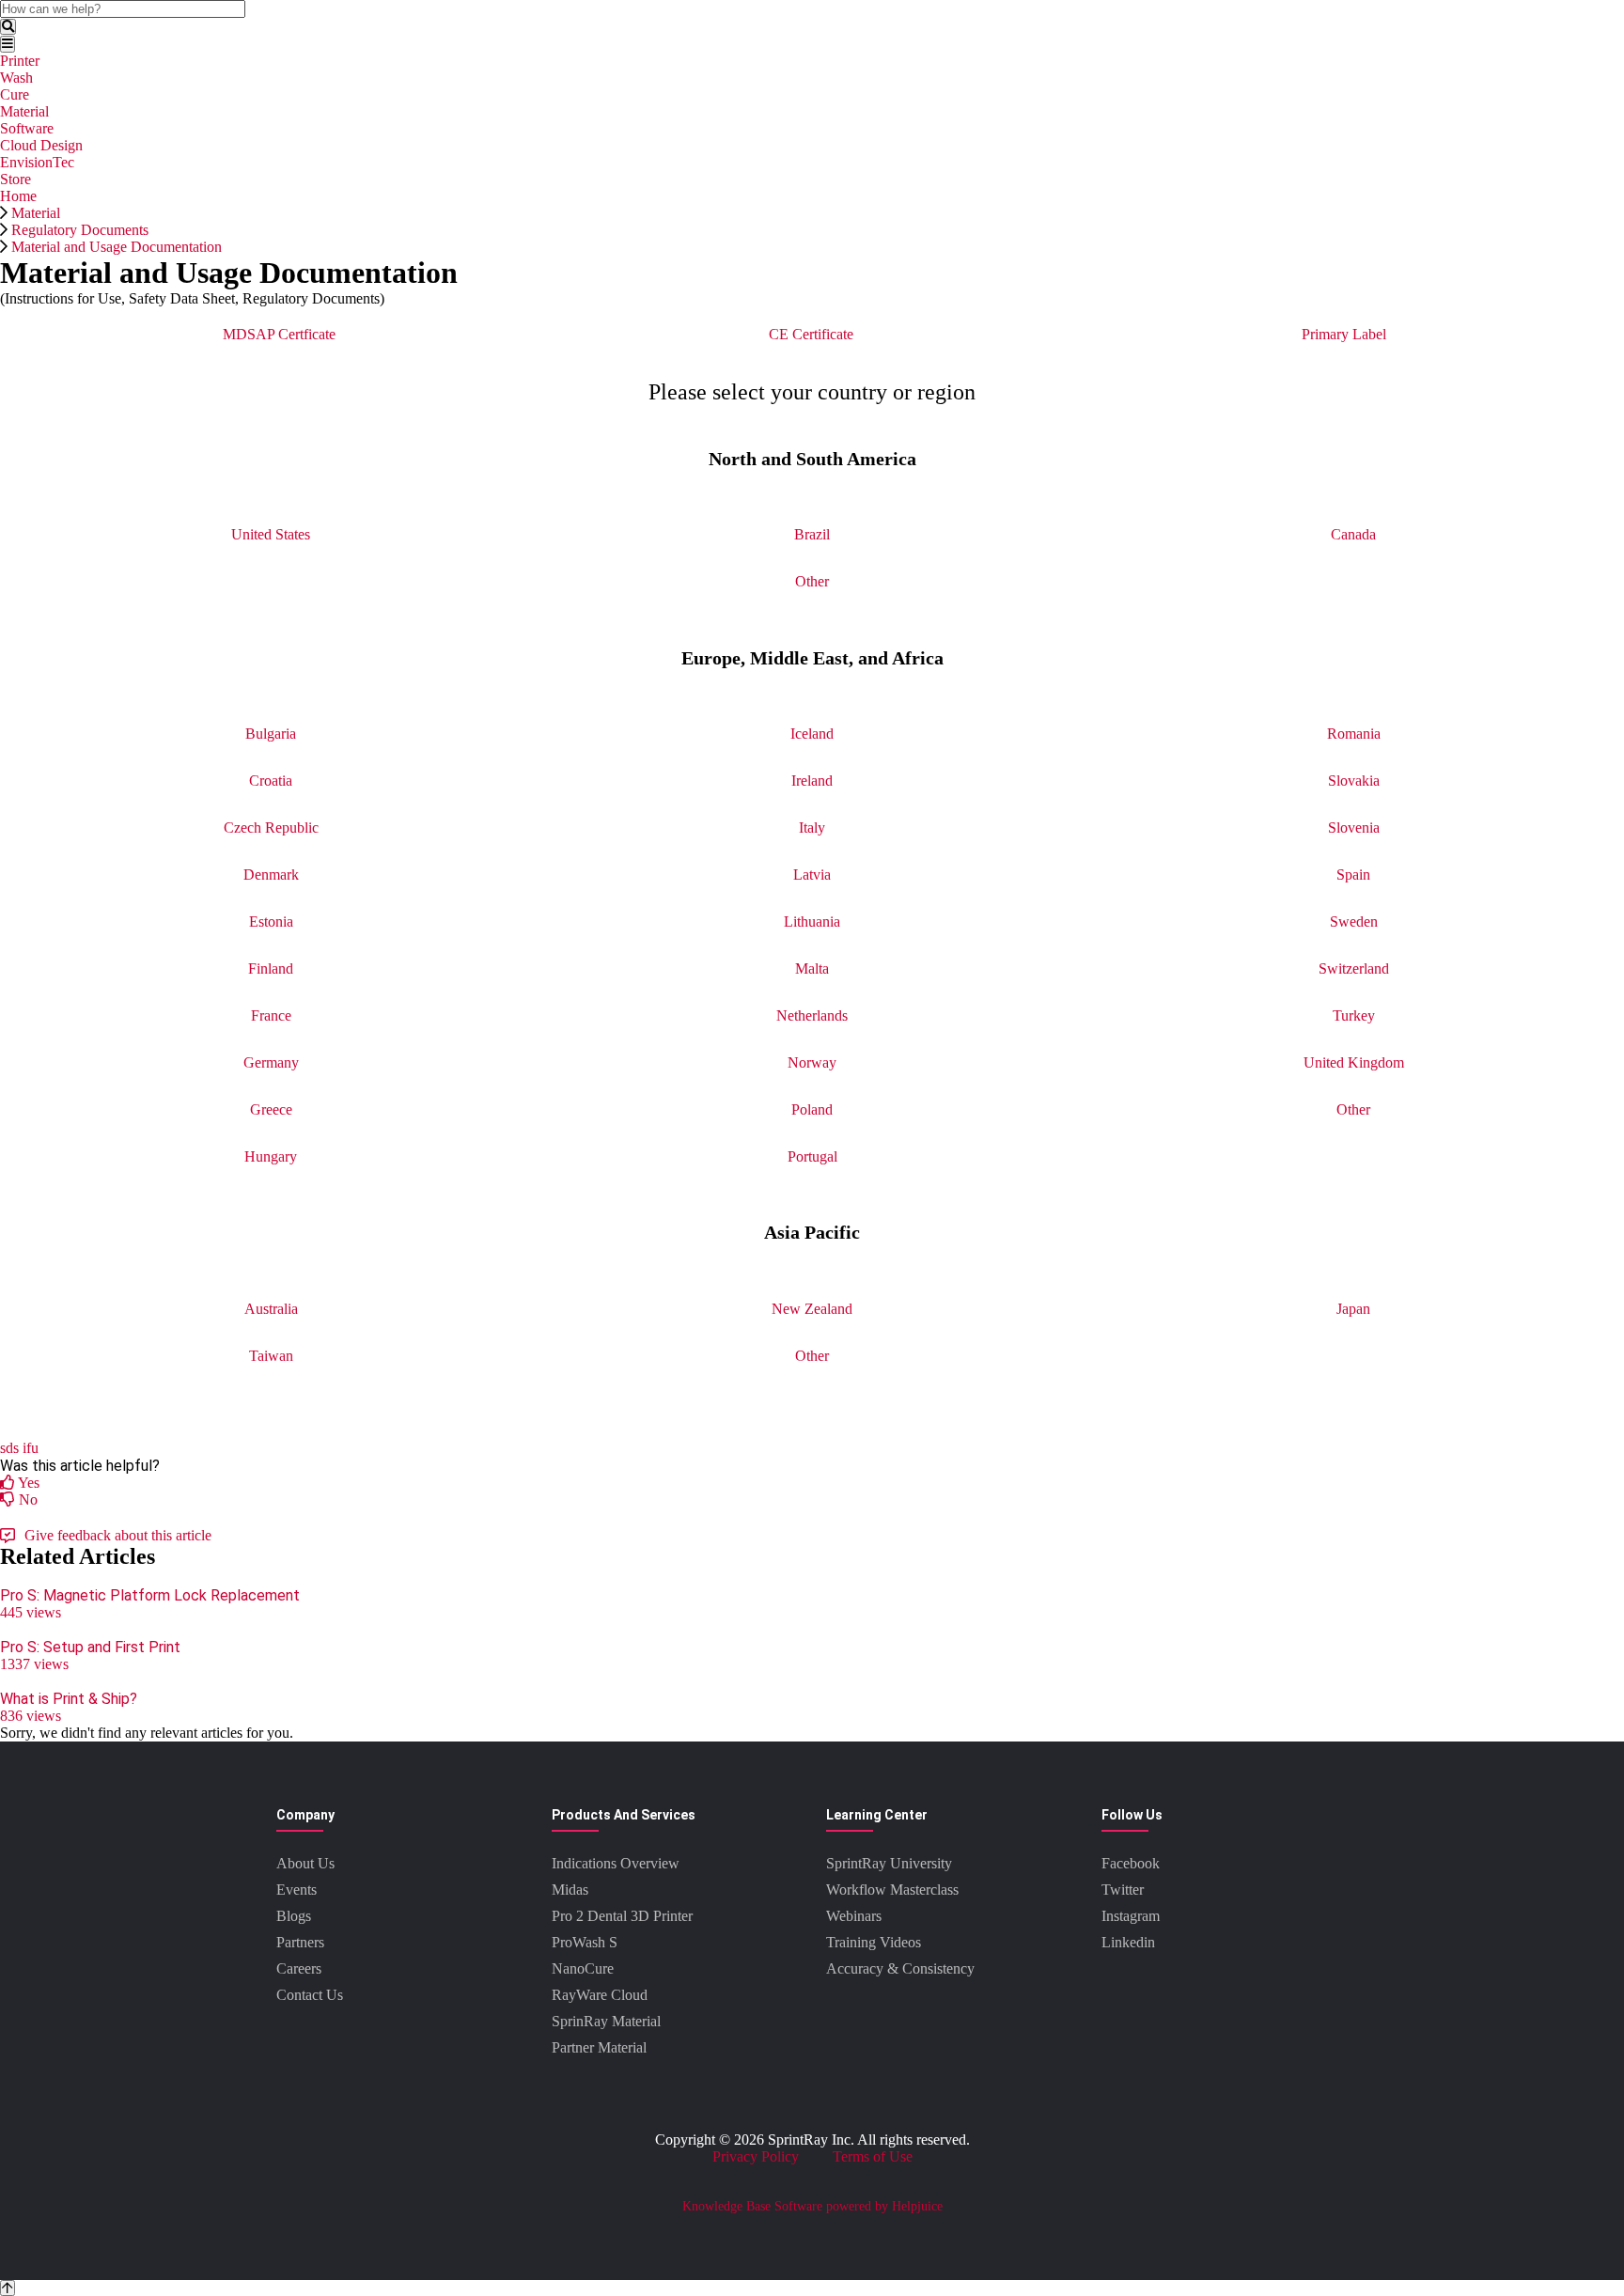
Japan (1353, 1309)
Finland (271, 968)
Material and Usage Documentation (117, 247)
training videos (874, 1942)
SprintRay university (889, 1863)
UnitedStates (271, 534)
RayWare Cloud (600, 1995)
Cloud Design (41, 145)
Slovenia (1354, 828)
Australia (271, 1309)
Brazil (812, 534)
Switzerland (1354, 968)
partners (300, 1942)
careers (299, 1968)
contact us (310, 1995)
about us (305, 1863)
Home (18, 196)
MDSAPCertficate (279, 334)
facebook (1131, 1863)
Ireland (812, 781)
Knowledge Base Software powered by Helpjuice (812, 2206)
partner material (599, 2047)
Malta (812, 968)
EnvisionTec (37, 162)
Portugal (812, 1156)
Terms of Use (873, 2156)
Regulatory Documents (80, 230)
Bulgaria (271, 734)
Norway (812, 1062)
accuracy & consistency (900, 1968)
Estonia (271, 922)
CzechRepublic (271, 828)
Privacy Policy (756, 2156)
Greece (271, 1109)
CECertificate (811, 334)
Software (27, 128)
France (271, 1015)
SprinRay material (606, 2021)
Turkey (1354, 1015)
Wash (16, 78)
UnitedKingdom (1354, 1062)
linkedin (1128, 1942)
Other (812, 581)
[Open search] (8, 27)
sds (9, 1448)
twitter (1123, 1890)
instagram (1131, 1916)
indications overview (616, 1863)
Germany (271, 1062)
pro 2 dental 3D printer (622, 1916)
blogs (294, 1916)
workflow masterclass (892, 1890)
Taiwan (271, 1356)
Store (16, 179)
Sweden (1354, 922)
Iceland (812, 734)
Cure (15, 94)
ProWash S (585, 1942)
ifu (31, 1448)
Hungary (271, 1156)
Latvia (812, 875)
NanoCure (583, 1968)
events (297, 1890)
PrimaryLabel (1344, 334)
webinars (854, 1916)
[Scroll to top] (8, 2288)
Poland (812, 1109)
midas (570, 1890)
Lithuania (812, 922)
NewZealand (812, 1309)
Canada (1353, 534)
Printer (20, 61)
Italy (812, 828)
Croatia (271, 781)
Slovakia (1354, 781)
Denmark (271, 875)
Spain (1353, 875)
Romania (1354, 734)
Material (24, 111)
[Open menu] (8, 44)
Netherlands (812, 1015)
